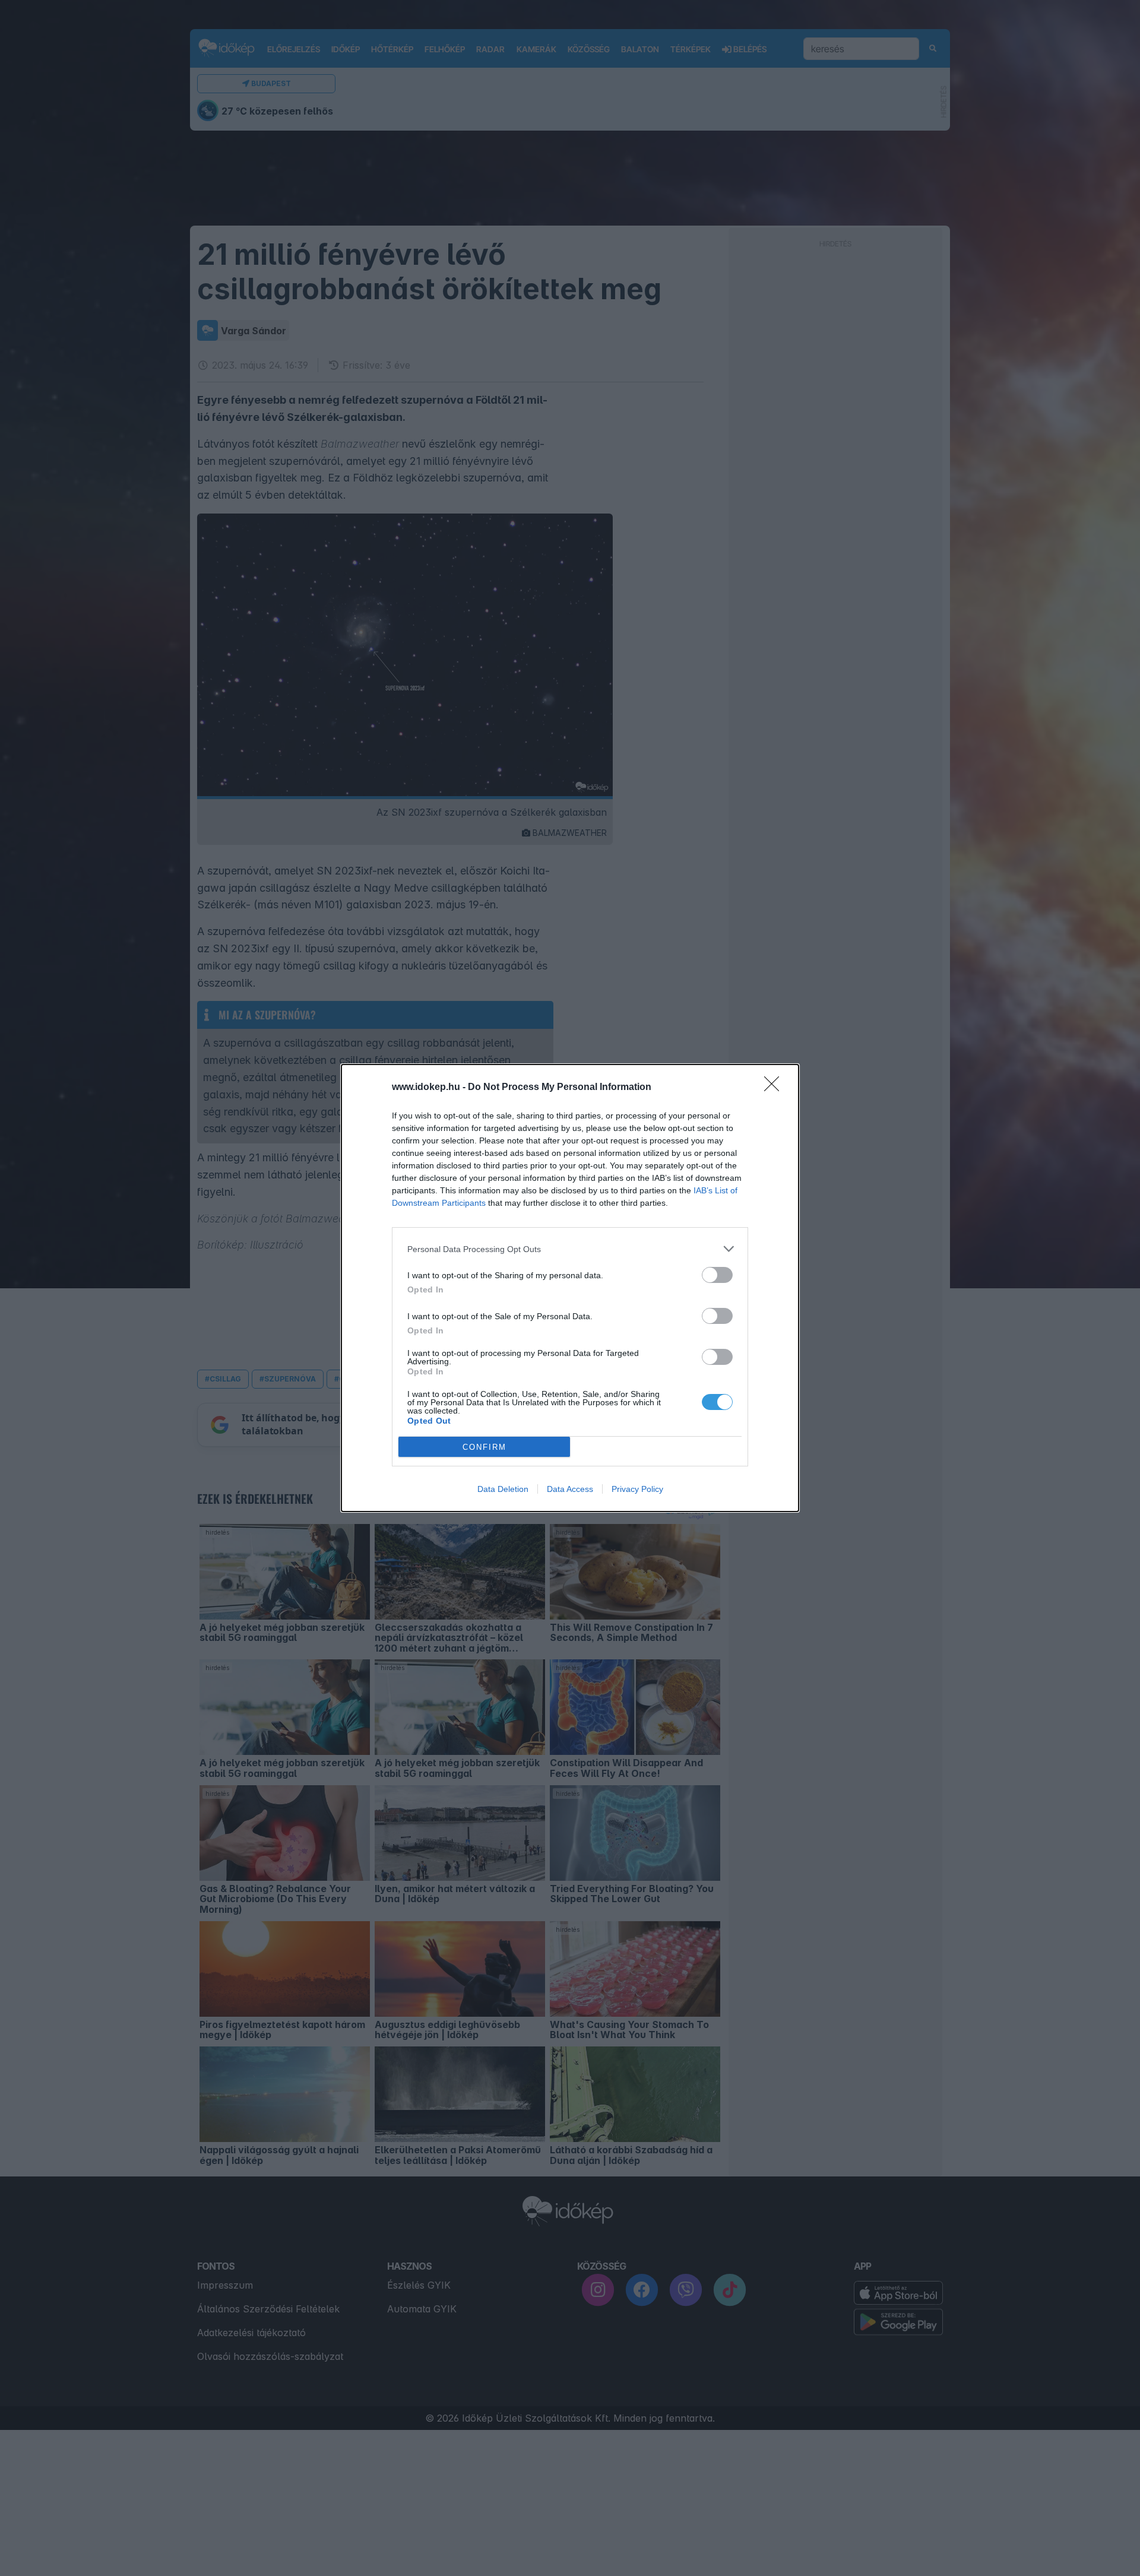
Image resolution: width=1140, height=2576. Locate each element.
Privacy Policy (637, 1489)
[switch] (717, 1275)
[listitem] (570, 1249)
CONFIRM (484, 1447)
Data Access (570, 1489)
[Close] (775, 1088)
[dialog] (570, 1288)
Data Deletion (503, 1489)
